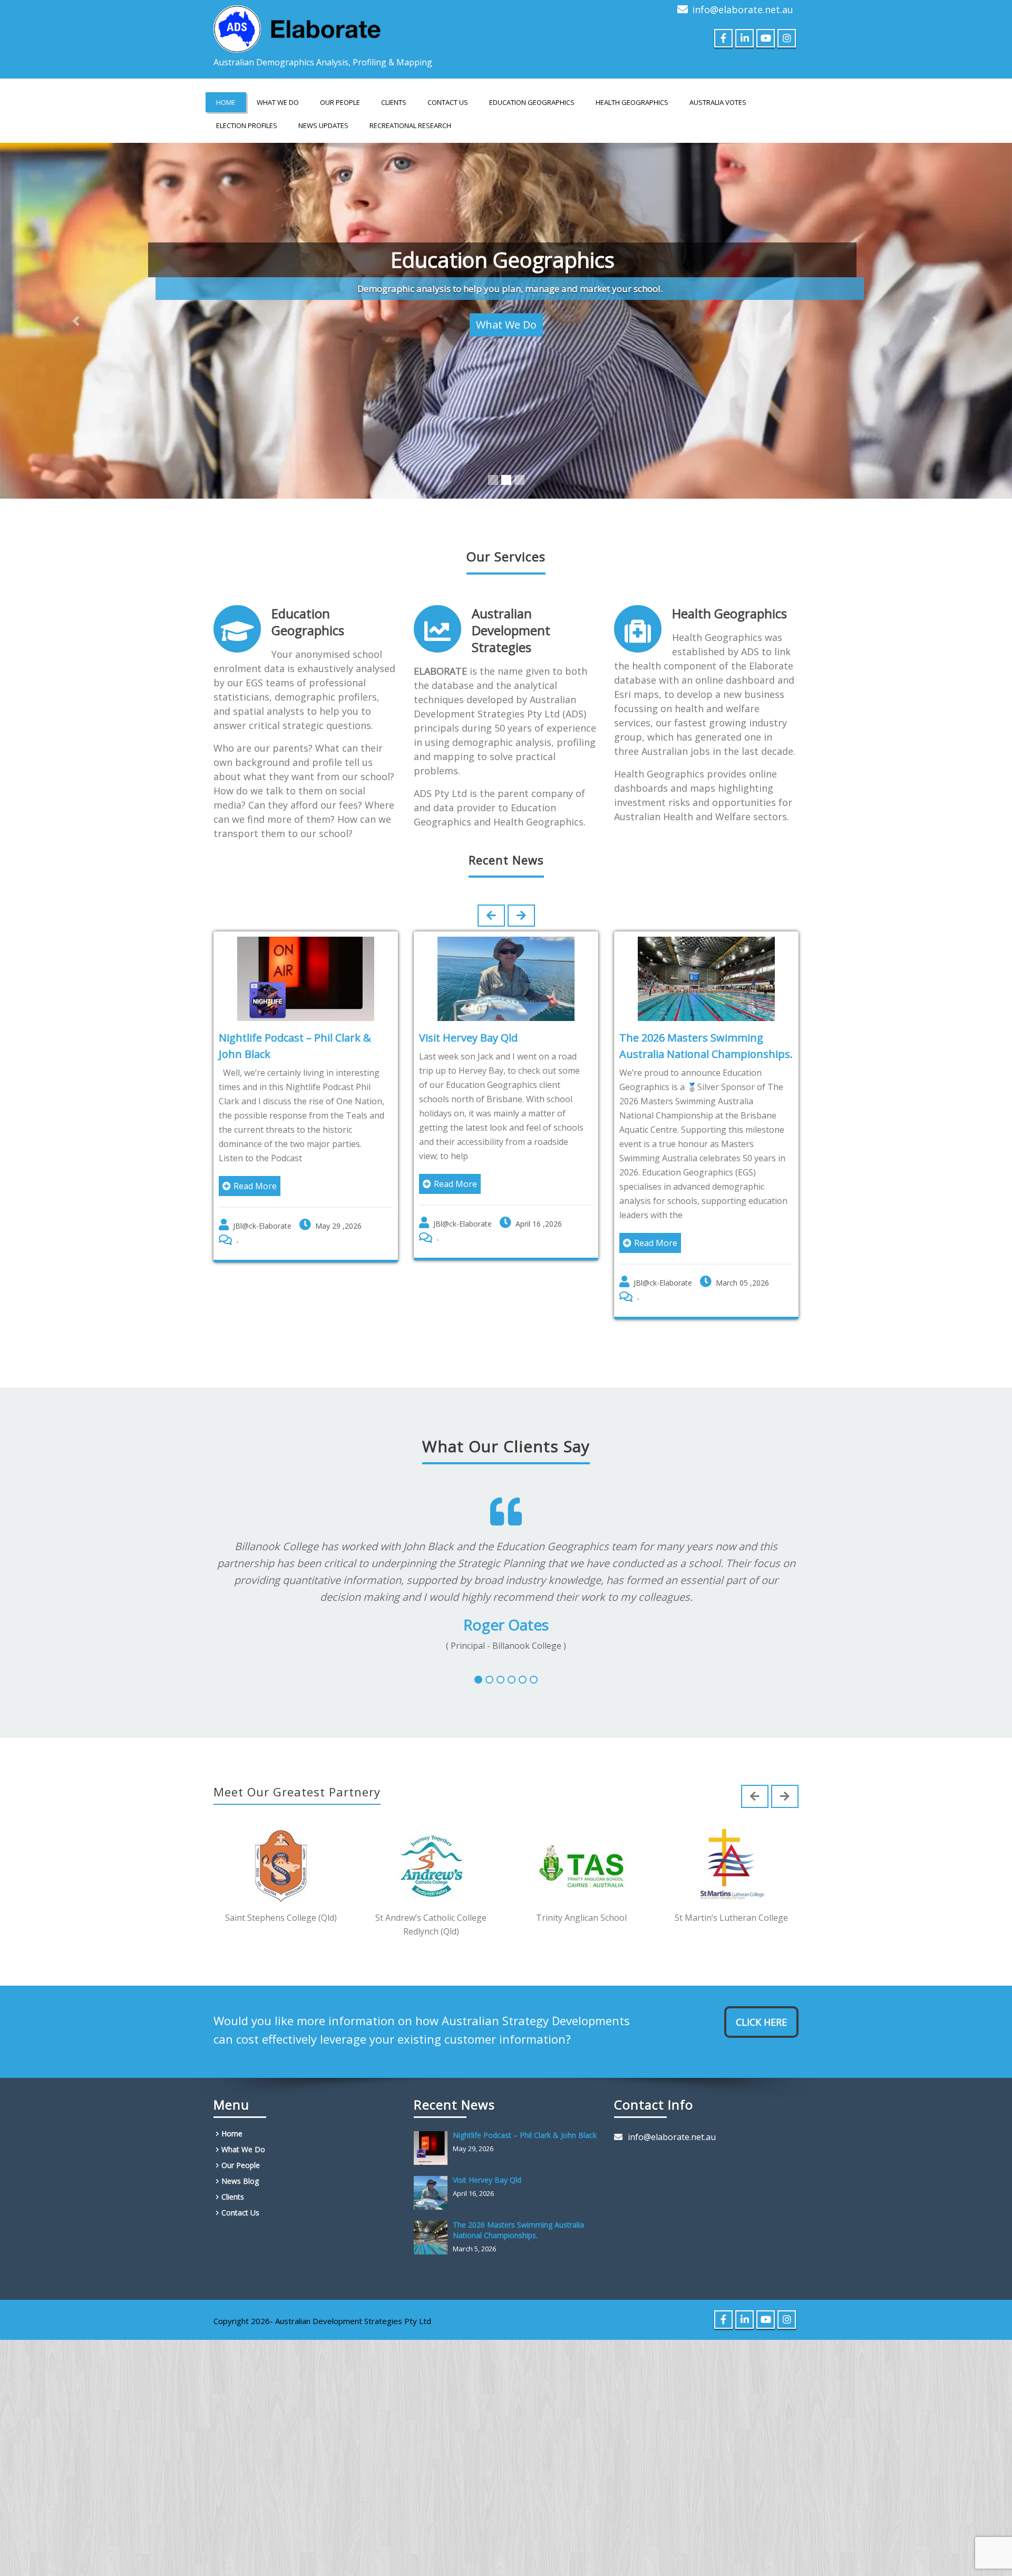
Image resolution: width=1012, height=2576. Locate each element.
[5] (523, 1680)
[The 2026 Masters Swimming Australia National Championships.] (433, 2238)
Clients (394, 102)
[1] (478, 1680)
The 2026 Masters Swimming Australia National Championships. (518, 2230)
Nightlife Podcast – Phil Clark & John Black (525, 2135)
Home (226, 102)
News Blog (240, 2181)
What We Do (278, 102)
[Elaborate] (298, 26)
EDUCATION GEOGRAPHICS (532, 102)
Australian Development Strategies (511, 630)
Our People (340, 102)
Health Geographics (729, 613)
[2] (489, 1680)
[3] (500, 1680)
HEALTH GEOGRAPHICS (632, 102)
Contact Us (448, 102)
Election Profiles (247, 125)
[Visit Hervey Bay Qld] (433, 2193)
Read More (244, 1186)
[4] (512, 1680)
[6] (534, 1680)
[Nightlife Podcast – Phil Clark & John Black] (433, 2148)
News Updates (323, 125)
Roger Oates (506, 1625)
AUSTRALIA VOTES (718, 102)
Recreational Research (410, 125)
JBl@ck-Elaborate (251, 1226)
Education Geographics (308, 622)
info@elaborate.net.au (743, 9)
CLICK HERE (761, 2022)
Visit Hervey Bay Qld (457, 1038)
